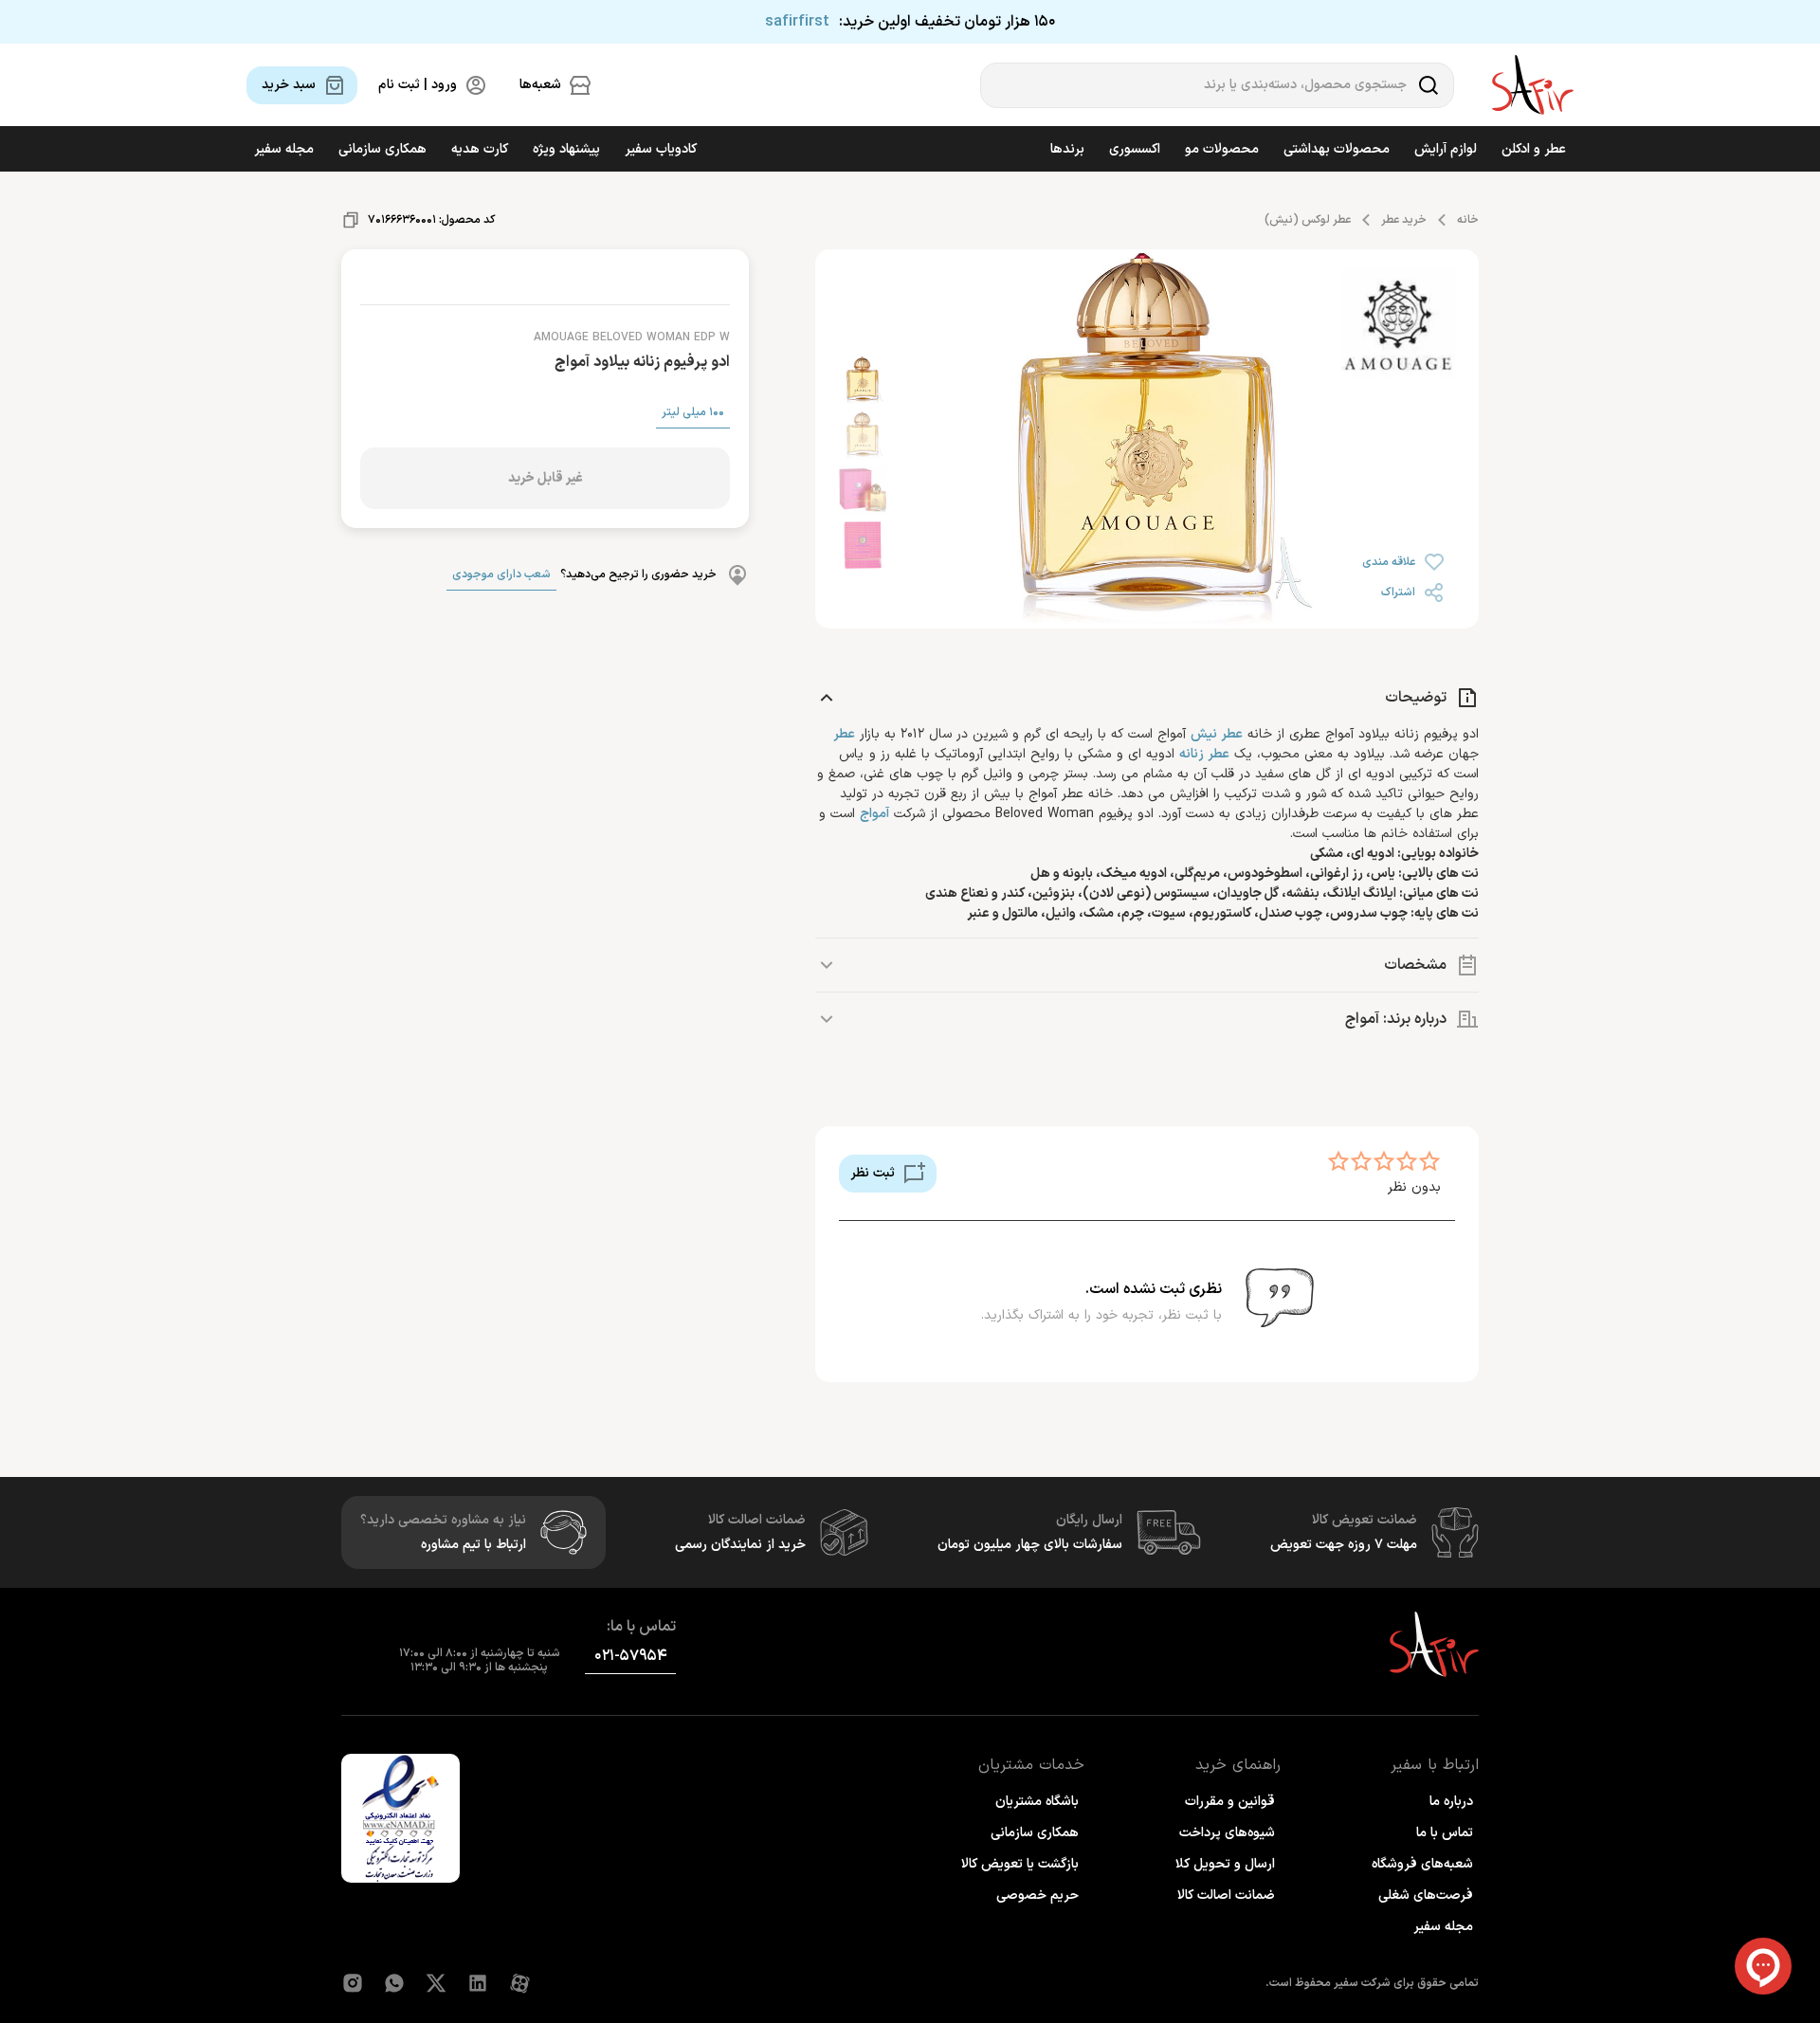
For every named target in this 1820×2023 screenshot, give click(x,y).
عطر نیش (1217, 734)
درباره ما (1451, 1802)
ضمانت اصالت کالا (1226, 1895)
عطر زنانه (1204, 754)
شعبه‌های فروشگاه (1422, 1864)
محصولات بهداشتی (1337, 149)
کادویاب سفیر (661, 149)
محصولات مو (1222, 149)
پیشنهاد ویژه (566, 149)
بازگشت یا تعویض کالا (1020, 1864)
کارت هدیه (480, 149)
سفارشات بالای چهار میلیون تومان (1030, 1545)
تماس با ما (1445, 1833)
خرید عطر (1404, 220)
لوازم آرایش (1446, 149)
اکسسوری (1135, 149)
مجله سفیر (284, 149)
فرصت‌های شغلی (1426, 1895)
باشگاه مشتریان (1037, 1802)
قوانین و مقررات (1230, 1802)
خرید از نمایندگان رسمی (740, 1545)
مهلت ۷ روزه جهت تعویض (1344, 1545)
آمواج (874, 814)
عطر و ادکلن (1534, 149)
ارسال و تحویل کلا (1225, 1864)
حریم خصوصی (1037, 1895)
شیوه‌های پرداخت (1227, 1833)
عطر (844, 734)
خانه (1468, 220)
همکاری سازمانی (382, 149)
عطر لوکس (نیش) (1308, 220)
